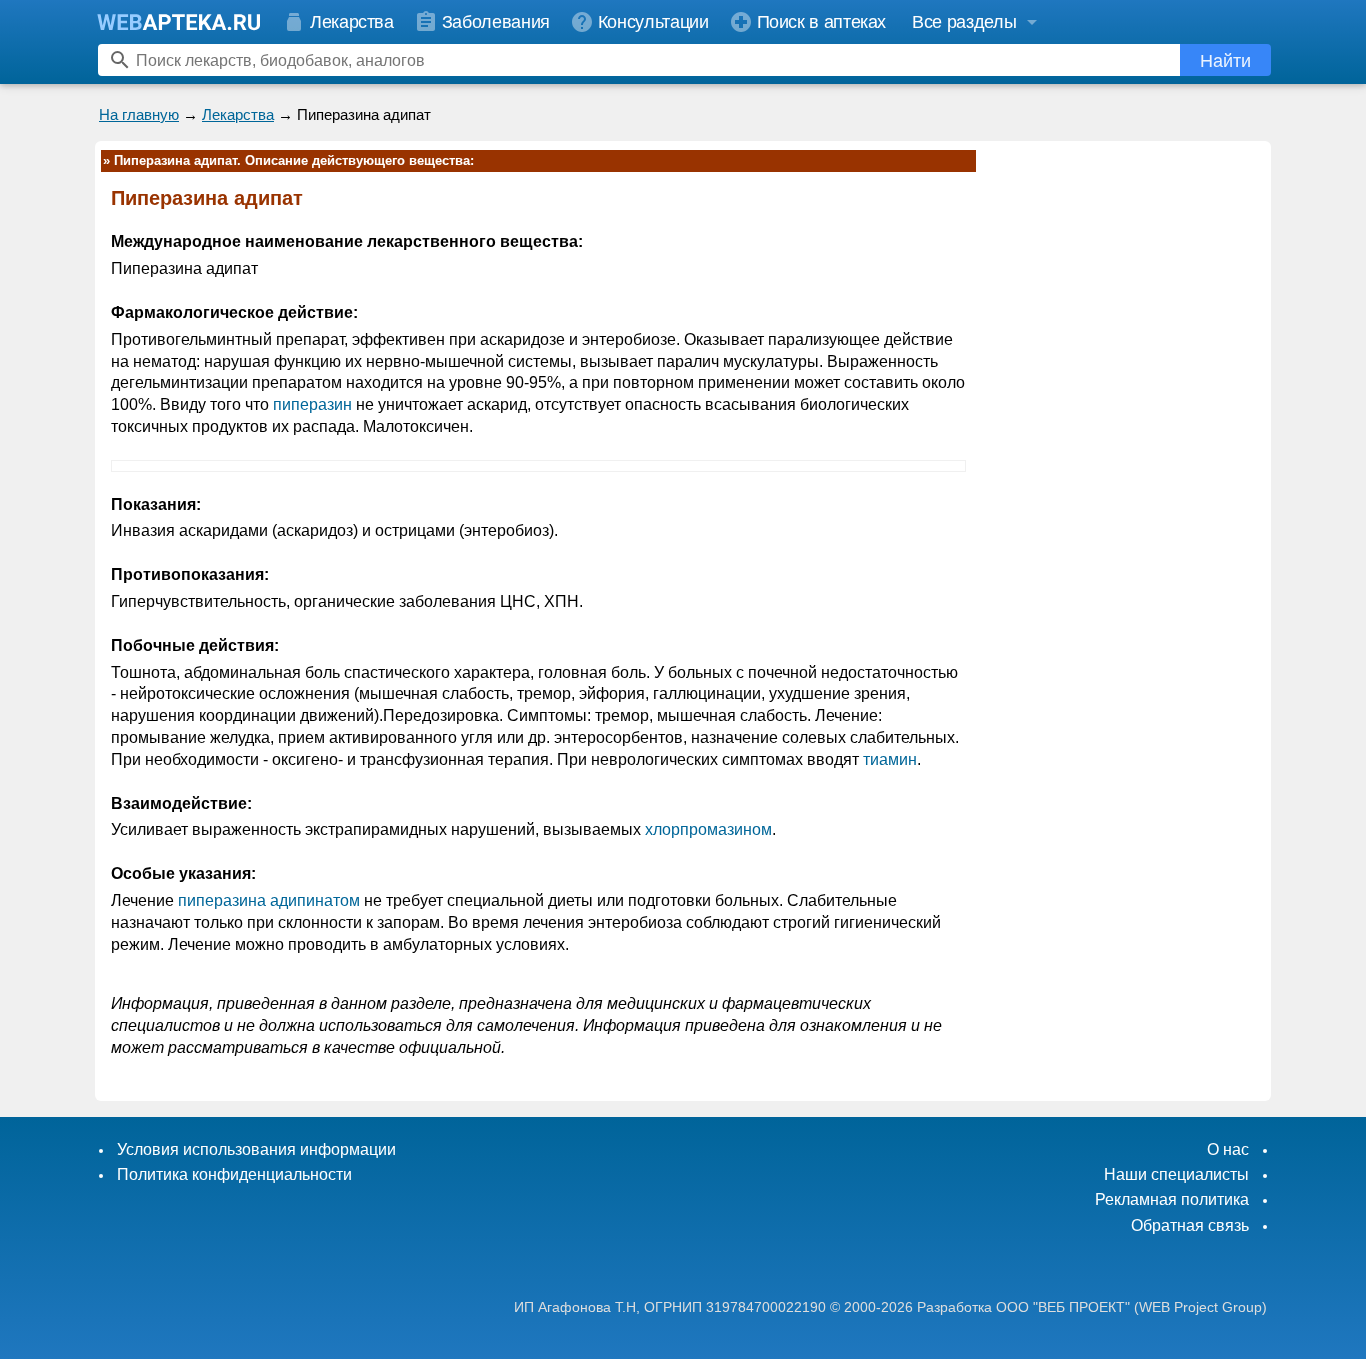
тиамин (890, 759)
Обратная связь (1190, 1225)
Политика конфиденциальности (234, 1174)
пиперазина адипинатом (269, 900)
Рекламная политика (1172, 1199)
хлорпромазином (708, 829)
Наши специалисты (1176, 1174)
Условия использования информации (256, 1149)
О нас (1228, 1149)
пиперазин (312, 404)
